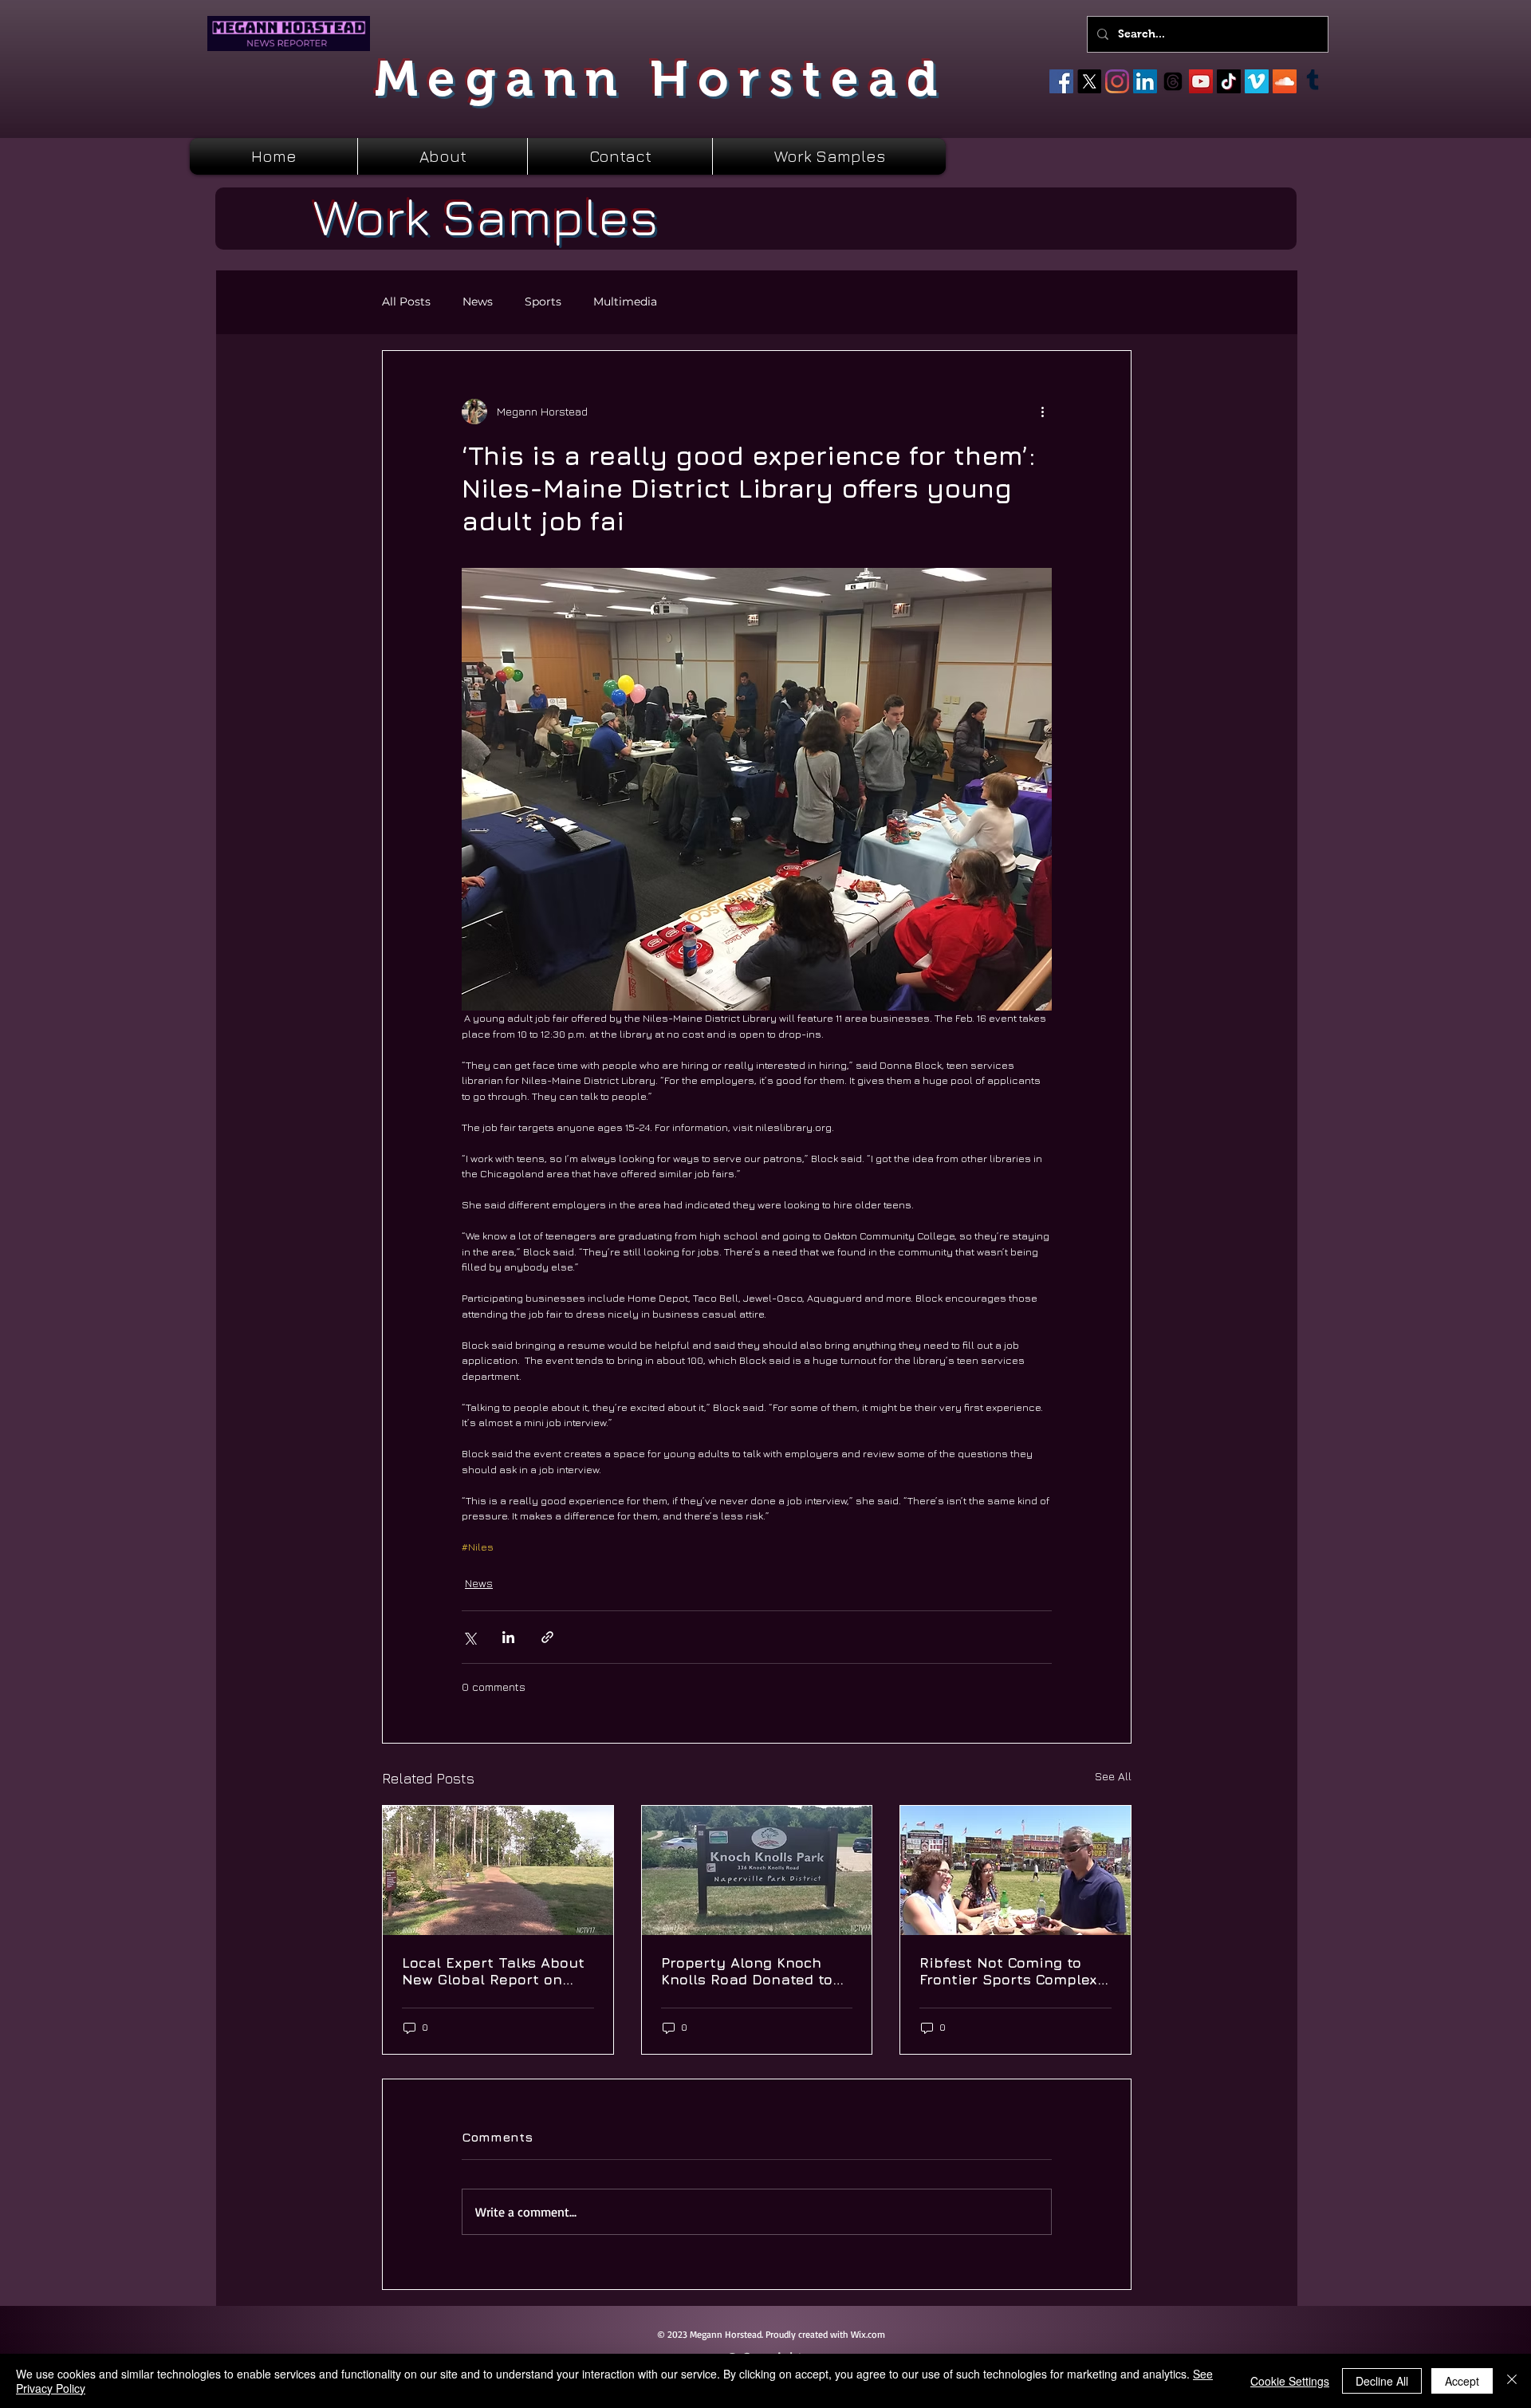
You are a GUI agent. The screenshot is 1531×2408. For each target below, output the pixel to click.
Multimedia (625, 302)
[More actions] (1042, 412)
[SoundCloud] (1285, 81)
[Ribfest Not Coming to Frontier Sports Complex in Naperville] (1015, 1870)
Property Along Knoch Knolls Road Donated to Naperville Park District (747, 1971)
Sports (543, 302)
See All (1113, 1776)
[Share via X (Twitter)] (469, 1637)
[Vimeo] (1257, 81)
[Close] (1512, 2381)
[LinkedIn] (1145, 81)
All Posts (406, 302)
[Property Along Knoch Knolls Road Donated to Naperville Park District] (757, 1870)
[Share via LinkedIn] (508, 1637)
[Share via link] (547, 1637)
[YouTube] (1201, 81)
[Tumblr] (1313, 81)
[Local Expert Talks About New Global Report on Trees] (498, 1870)
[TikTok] (1229, 81)
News (478, 302)
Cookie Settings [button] (1290, 2381)
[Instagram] (1117, 81)
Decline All (1382, 2381)
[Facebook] (1061, 81)
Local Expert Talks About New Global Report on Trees (493, 1971)
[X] (1089, 81)
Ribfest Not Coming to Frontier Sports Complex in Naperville (1008, 1971)
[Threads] (1173, 81)
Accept (1462, 2381)
